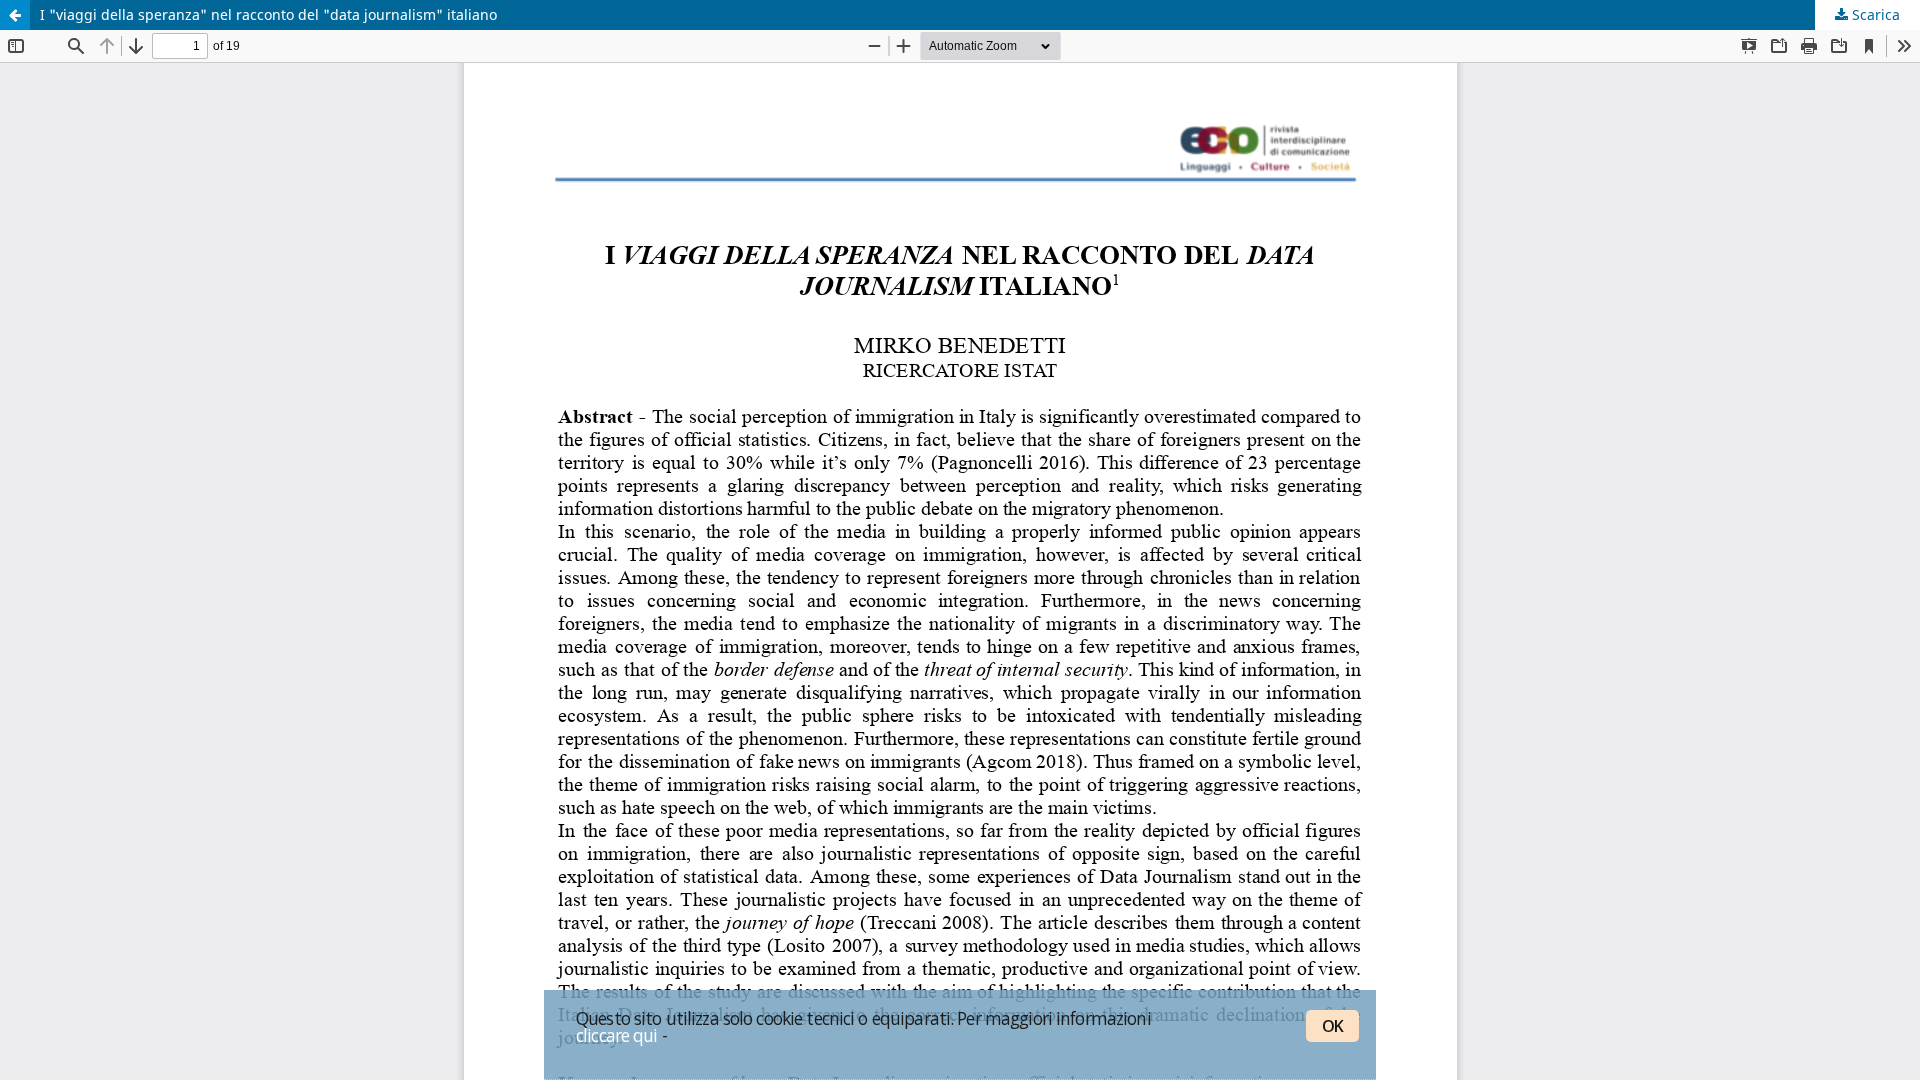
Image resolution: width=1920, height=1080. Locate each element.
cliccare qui (617, 1035)
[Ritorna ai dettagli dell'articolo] (15, 15)
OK (1332, 1026)
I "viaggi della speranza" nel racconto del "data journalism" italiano (268, 14)
